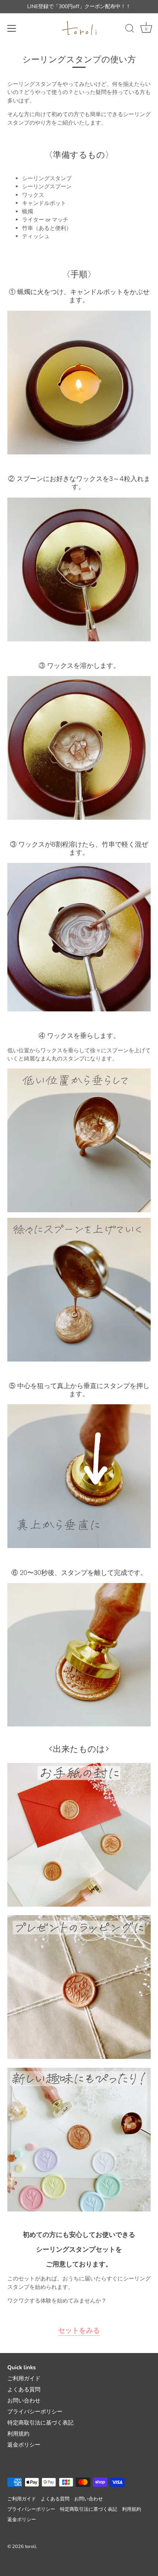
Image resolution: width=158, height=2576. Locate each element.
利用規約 (18, 2434)
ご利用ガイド (24, 2378)
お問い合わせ (24, 2401)
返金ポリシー (24, 2445)
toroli (30, 2547)
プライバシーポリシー (35, 2412)
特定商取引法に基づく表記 (40, 2423)
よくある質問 (24, 2389)
